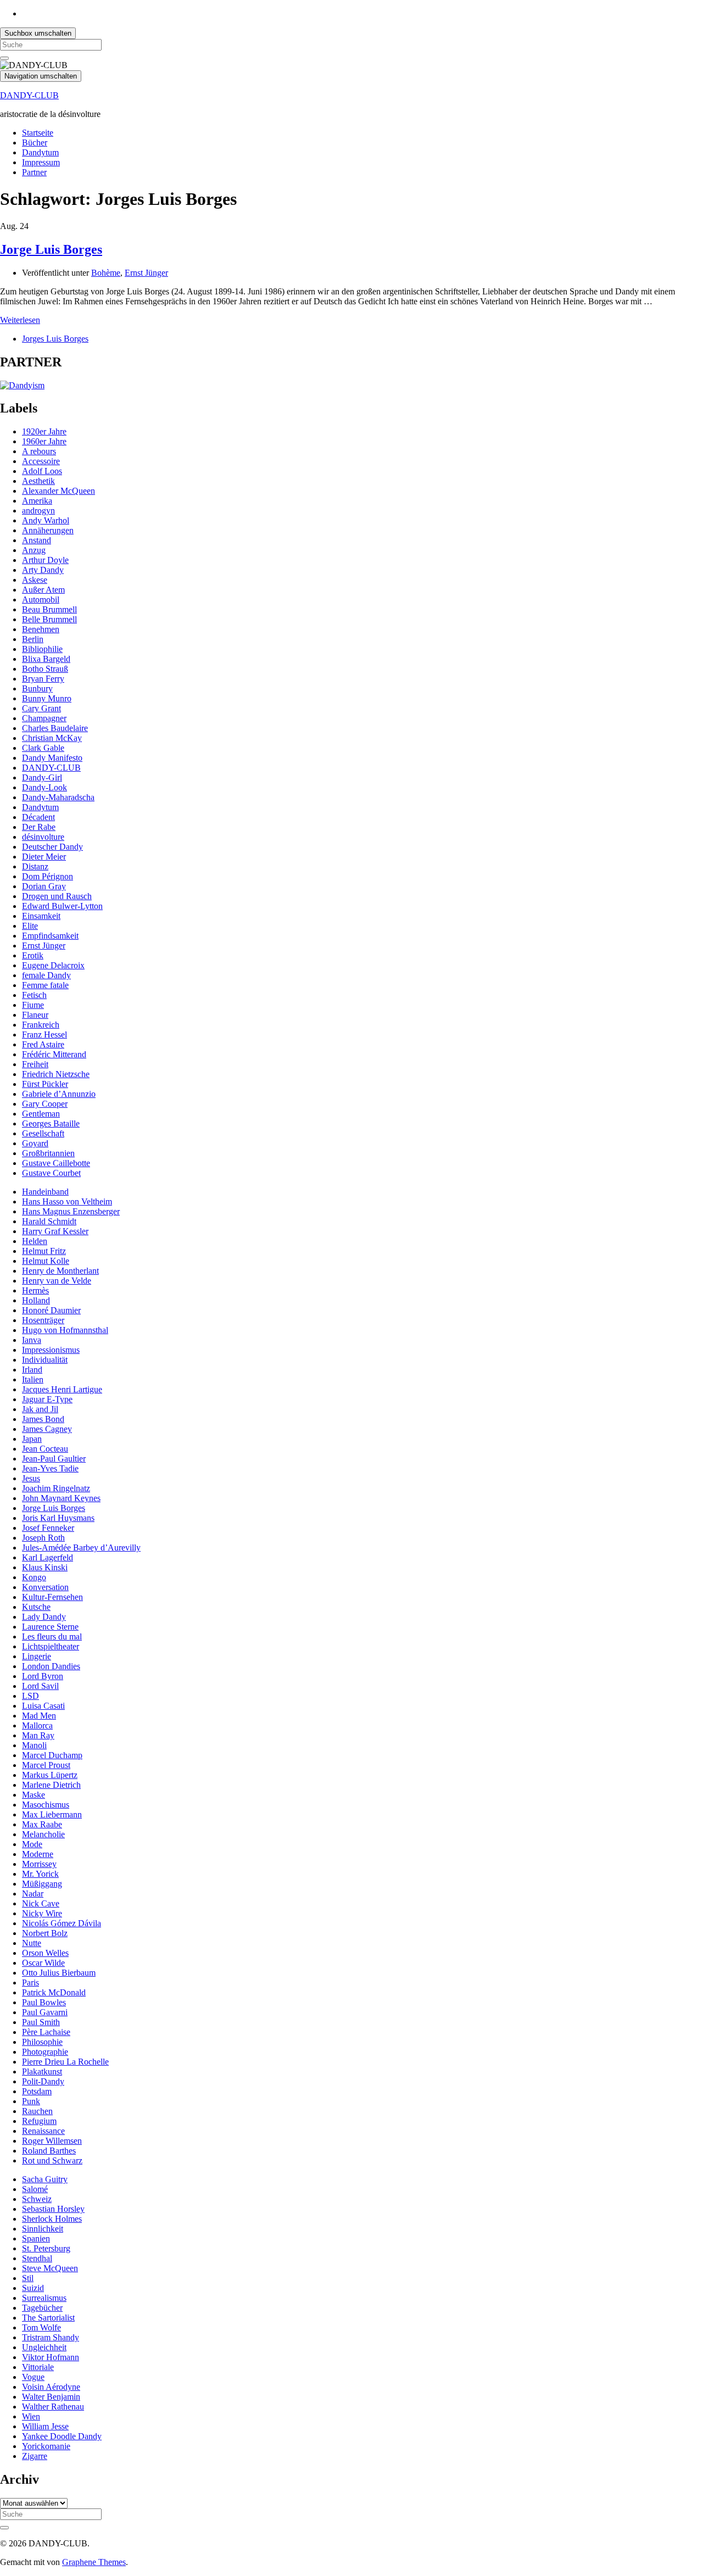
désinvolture (43, 837)
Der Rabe (39, 827)
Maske (34, 1795)
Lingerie (37, 1656)
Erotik (33, 955)
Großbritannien (48, 1153)
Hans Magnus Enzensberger (71, 1211)
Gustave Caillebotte (56, 1163)
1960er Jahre (44, 441)
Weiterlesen (20, 320)
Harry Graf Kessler (55, 1231)
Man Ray (38, 1735)
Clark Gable (43, 748)
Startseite (38, 133)
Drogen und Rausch (57, 896)
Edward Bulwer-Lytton (62, 906)
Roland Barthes (49, 2151)
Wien (31, 2416)
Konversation (45, 1587)
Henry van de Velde (57, 1281)
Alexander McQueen (58, 491)
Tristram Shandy (51, 2337)
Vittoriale (38, 2367)
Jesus (31, 1478)
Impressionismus (51, 1350)
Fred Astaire (43, 1044)
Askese (35, 580)
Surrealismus (44, 2298)
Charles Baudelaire (55, 728)
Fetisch (34, 995)
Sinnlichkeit (43, 2229)
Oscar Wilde (43, 1963)
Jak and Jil (40, 1409)
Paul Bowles (44, 2002)
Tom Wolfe (41, 2327)
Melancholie (43, 1834)
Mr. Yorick (40, 1874)
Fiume (33, 1005)
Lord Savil (40, 1686)
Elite (30, 926)
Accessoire (41, 461)
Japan (32, 1439)
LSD (30, 1696)
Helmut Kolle (46, 1261)
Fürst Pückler (45, 1084)
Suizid (33, 2288)
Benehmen (41, 629)
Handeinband (45, 1192)
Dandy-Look (44, 787)
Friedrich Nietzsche (56, 1074)
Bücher (35, 143)
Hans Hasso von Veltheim (67, 1201)
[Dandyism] (22, 385)
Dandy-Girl (42, 777)
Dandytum (40, 152)
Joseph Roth (43, 1538)
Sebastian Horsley (53, 2209)
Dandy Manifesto (52, 758)
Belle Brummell (49, 619)
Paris (30, 1983)
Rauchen (37, 2111)
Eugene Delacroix (53, 965)
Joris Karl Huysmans (58, 1518)
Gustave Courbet (51, 1173)
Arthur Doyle (45, 560)
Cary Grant (41, 708)
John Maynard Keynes (61, 1498)
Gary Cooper (45, 1104)
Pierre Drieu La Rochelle (65, 2062)
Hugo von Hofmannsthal (65, 1330)
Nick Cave (41, 1903)
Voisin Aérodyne (51, 2387)
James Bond (43, 1419)
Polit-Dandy (43, 2081)
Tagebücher (42, 2308)
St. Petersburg (46, 2248)
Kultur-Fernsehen (52, 1597)
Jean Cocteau (45, 1449)
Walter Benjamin (51, 2397)
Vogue (33, 2377)
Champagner (44, 718)
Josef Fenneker (48, 1528)
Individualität (45, 1360)
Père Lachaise (46, 2032)
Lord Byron (43, 1676)
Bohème (106, 273)
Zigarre (35, 2456)
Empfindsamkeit (50, 936)
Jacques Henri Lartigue (62, 1389)
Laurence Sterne (50, 1627)
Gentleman (41, 1114)
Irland (32, 1370)
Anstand (37, 540)
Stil (28, 2278)
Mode (32, 1844)
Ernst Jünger (146, 273)
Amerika (37, 501)
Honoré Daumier (51, 1310)
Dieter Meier (44, 857)
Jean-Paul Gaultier (54, 1459)
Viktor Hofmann (51, 2357)
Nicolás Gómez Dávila (62, 1923)
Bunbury (37, 688)
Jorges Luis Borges (55, 339)
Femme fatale (45, 985)
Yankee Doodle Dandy (62, 2436)
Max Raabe (42, 1824)
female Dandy (46, 975)
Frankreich (41, 1025)
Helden (35, 1241)
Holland (36, 1300)
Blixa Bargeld (46, 659)
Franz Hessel (44, 1035)
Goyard (35, 1143)
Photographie (45, 2052)
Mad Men (39, 1716)
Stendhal (37, 2258)
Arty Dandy (43, 570)
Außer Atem (43, 590)
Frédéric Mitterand (54, 1054)
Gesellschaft (43, 1133)
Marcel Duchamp (52, 1755)
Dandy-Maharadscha (58, 797)
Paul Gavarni (45, 2012)
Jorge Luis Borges (51, 249)
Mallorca (37, 1725)
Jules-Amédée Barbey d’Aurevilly (81, 1548)
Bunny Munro (47, 698)
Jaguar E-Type (47, 1399)
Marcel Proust (46, 1765)
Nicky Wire (42, 1913)
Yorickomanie (46, 2446)
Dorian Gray (44, 886)
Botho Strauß (45, 669)
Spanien (36, 2238)
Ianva (32, 1340)
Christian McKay (52, 738)
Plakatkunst (42, 2072)
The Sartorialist (48, 2318)
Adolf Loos (42, 471)
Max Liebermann (52, 1814)
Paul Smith (41, 2022)
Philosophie (42, 2042)
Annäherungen (48, 530)
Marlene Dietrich (51, 1785)
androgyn (38, 511)
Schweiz (37, 2199)
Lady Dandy (44, 1617)
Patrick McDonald (54, 1992)
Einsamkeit (41, 916)
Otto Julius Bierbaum (59, 1973)
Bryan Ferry (43, 679)
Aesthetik (38, 481)
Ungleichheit (44, 2347)
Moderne (38, 1854)
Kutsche (36, 1607)
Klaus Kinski (45, 1567)
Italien (33, 1379)
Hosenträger (43, 1320)
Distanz (35, 866)
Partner (34, 172)
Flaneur (35, 1015)
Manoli (34, 1745)
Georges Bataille (51, 1123)
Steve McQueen (50, 2268)
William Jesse (45, 2426)
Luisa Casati (43, 1706)
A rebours (39, 451)
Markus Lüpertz (50, 1775)
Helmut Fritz (44, 1251)
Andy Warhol (46, 520)
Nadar (33, 1894)
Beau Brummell (49, 609)
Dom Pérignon (48, 876)
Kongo (34, 1577)
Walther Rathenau (53, 2407)
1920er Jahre (44, 431)
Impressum (41, 162)
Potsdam (37, 2091)
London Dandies (51, 1666)
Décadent (38, 817)
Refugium (39, 2121)
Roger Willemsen (52, 2141)
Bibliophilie (42, 649)
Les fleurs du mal (52, 1637)
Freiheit (35, 1064)
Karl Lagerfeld (48, 1557)
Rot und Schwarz (52, 2160)
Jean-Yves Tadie (50, 1468)
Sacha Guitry (45, 2179)
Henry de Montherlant (60, 1271)
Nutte (32, 1943)
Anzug (34, 550)
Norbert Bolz (45, 1933)
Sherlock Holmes (52, 2219)
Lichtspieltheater (51, 1646)
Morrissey (39, 1864)
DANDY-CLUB (29, 95)
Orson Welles (45, 1953)
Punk (31, 2101)
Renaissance (43, 2131)
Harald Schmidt (49, 1221)
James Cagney (47, 1429)
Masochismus (46, 1805)
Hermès (35, 1290)
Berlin (33, 639)
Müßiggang (42, 1884)
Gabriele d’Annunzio (59, 1094)
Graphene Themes (94, 2562)
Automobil (41, 600)
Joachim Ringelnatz (56, 1488)
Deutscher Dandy (52, 847)
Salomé (35, 2189)
